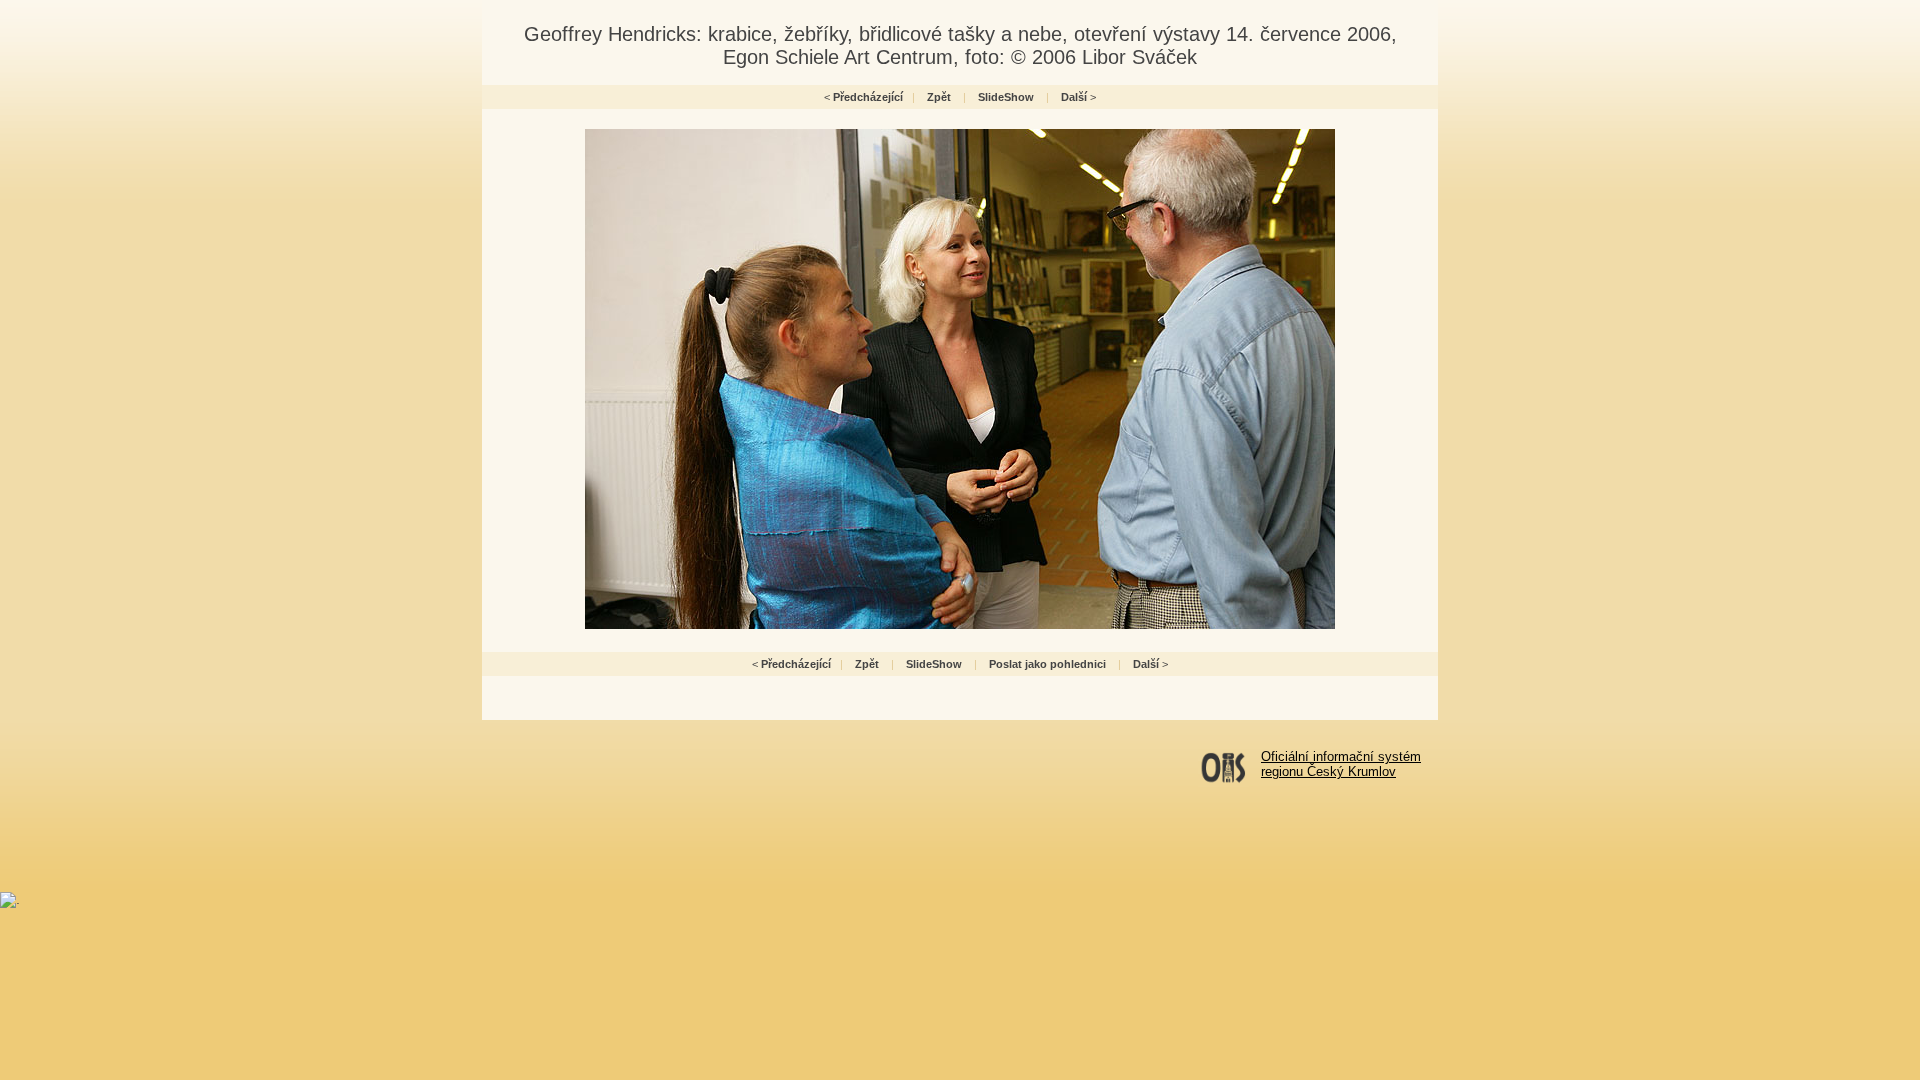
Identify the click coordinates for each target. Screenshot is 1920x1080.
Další (1074, 97)
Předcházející (868, 97)
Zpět (939, 97)
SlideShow (1006, 97)
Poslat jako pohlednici (1047, 664)
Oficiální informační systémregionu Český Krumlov (1341, 764)
